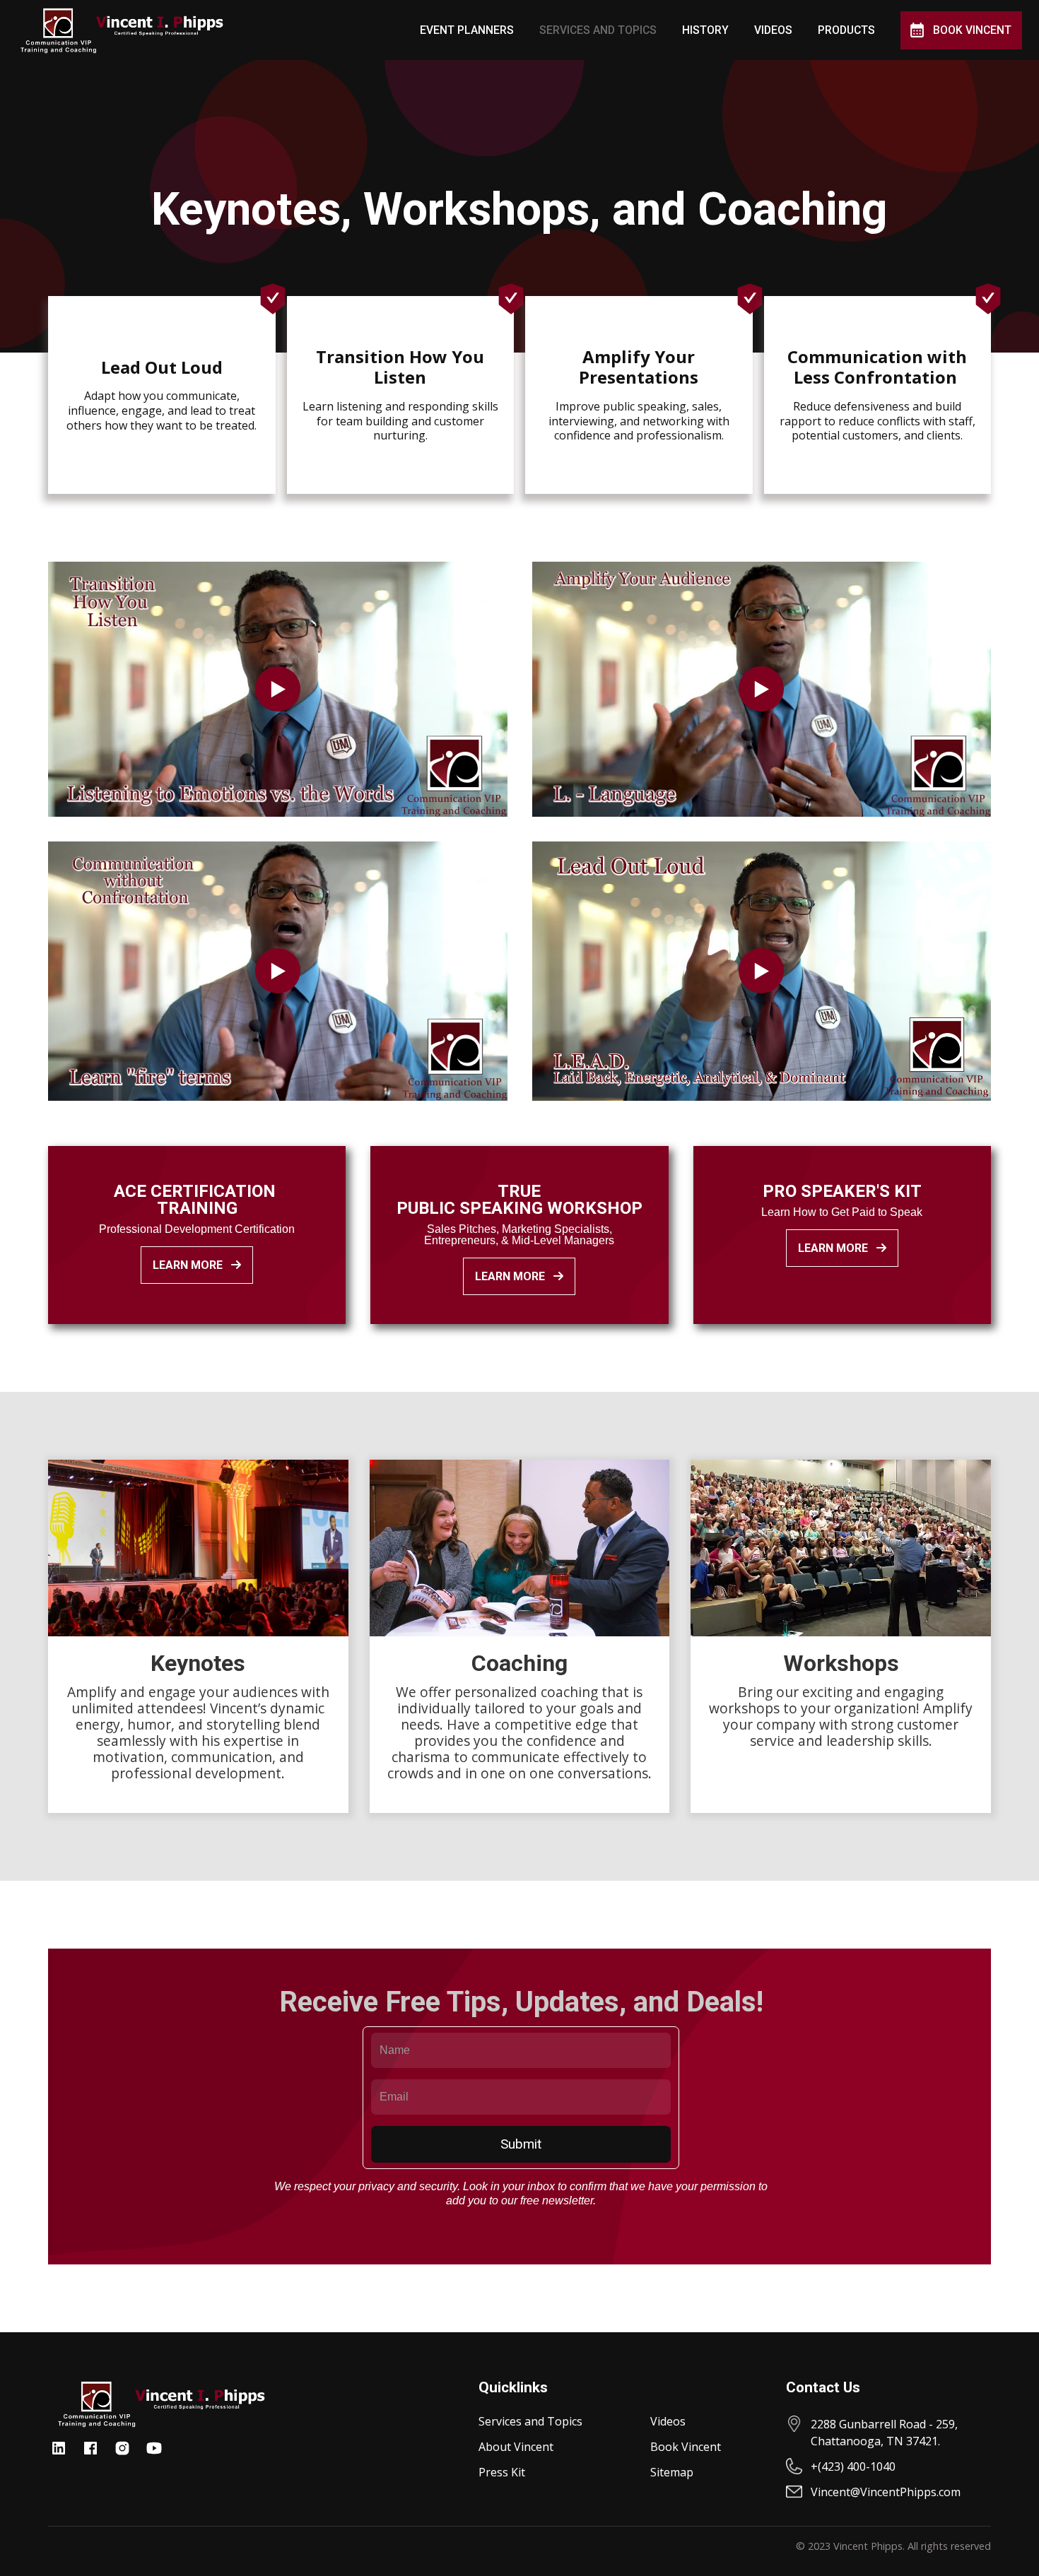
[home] (122, 30)
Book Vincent (972, 30)
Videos (773, 30)
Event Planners (467, 30)
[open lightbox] (278, 689)
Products (846, 30)
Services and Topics (598, 30)
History (705, 30)
